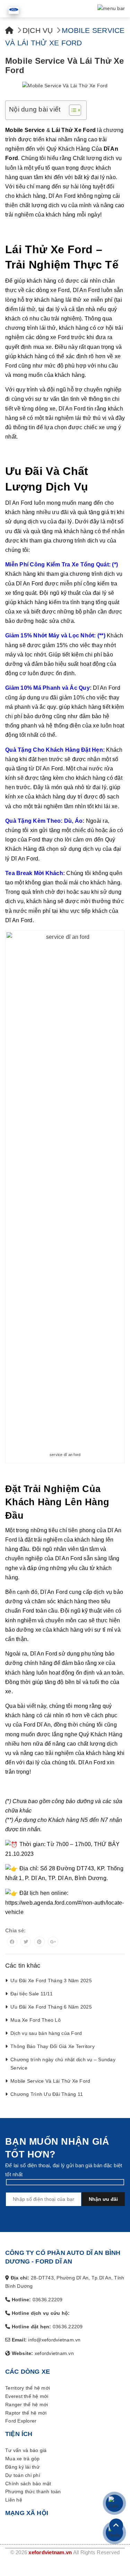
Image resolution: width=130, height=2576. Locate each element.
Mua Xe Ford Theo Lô (36, 2020)
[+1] (53, 1942)
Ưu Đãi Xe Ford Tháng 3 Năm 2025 (51, 1980)
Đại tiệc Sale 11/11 (32, 1994)
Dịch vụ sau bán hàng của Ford (46, 2033)
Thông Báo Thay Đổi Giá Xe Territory (53, 2046)
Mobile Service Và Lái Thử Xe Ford (50, 2081)
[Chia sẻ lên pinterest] (40, 1942)
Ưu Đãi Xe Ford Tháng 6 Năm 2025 (51, 2007)
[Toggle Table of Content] (72, 110)
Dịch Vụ (38, 30)
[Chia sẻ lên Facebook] (12, 1942)
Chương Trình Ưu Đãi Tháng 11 (47, 2094)
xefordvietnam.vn (50, 2552)
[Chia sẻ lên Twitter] (26, 1942)
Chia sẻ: (15, 1930)
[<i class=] (9, 30)
